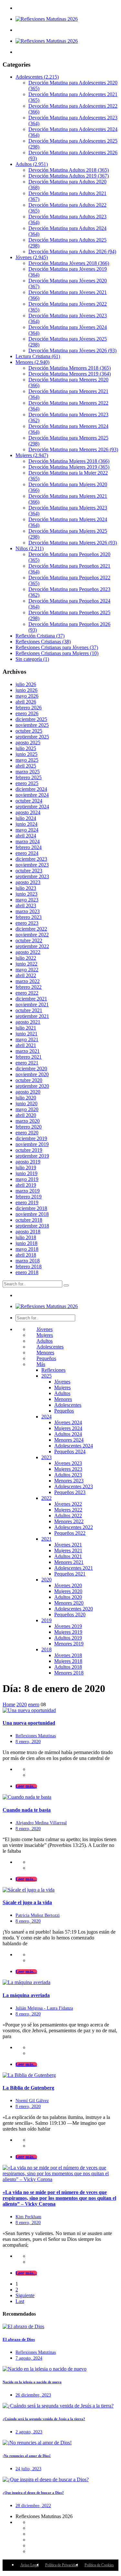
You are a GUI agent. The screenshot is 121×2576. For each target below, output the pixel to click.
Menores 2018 (69, 1673)
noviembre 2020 (32, 1074)
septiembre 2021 (32, 1016)
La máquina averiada (26, 1995)
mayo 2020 (27, 1109)
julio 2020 (26, 1098)
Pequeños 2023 (70, 1492)
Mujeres (32, 455)
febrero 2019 (29, 1197)
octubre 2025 (29, 731)
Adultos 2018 (68, 1667)
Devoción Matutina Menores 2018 (70, 368)
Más (41, 1364)
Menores (32, 362)
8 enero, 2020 (28, 1742)
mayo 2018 (27, 1249)
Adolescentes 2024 (74, 1446)
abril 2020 (26, 1115)
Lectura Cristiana (38, 356)
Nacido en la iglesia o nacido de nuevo (32, 2382)
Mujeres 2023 (68, 1469)
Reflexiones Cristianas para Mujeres (57, 653)
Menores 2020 (69, 1603)
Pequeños (46, 1358)
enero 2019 (27, 1202)
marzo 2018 (28, 1261)
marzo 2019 (28, 1191)
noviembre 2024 (32, 795)
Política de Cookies (99, 2565)
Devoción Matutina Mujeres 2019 (69, 467)
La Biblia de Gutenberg (28, 2088)
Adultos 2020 (68, 1597)
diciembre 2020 (31, 1069)
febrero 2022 (29, 987)
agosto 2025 (28, 742)
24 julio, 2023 (28, 2469)
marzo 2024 (28, 841)
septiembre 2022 (32, 946)
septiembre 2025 (32, 737)
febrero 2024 (29, 847)
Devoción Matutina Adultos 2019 (69, 176)
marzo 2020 (28, 1121)
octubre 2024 (29, 801)
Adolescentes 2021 (74, 1568)
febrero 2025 (29, 777)
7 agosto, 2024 (29, 2358)
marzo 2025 (28, 772)
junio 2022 (26, 964)
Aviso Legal (30, 2565)
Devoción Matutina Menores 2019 (70, 374)
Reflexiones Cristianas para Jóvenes (57, 647)
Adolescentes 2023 (74, 1486)
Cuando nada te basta (27, 1810)
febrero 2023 (29, 917)
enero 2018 (27, 1272)
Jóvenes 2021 (68, 1545)
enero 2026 (27, 713)
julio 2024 (26, 818)
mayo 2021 (27, 1039)
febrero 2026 (29, 708)
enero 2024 (27, 853)
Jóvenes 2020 (68, 1585)
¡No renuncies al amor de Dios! (27, 2456)
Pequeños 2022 (70, 1533)
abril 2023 (26, 906)
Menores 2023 (69, 1481)
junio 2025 (26, 754)
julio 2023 (26, 888)
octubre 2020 (29, 1080)
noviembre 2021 (32, 1004)
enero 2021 (27, 1063)
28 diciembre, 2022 (33, 2506)
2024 (46, 1417)
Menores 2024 (69, 1440)
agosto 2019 (28, 1162)
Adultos (32, 164)
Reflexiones (53, 1370)
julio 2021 (26, 1028)
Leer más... (26, 1786)
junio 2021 (26, 1034)
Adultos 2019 (68, 1638)
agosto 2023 (28, 882)
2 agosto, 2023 (29, 2432)
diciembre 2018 (31, 1208)
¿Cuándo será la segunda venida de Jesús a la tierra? (44, 2419)
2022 (46, 1498)
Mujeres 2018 (68, 1661)
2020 (46, 1580)
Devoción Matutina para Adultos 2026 (72, 251)
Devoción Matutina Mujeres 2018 (69, 461)
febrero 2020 (29, 1127)
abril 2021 (26, 1045)
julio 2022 (26, 958)
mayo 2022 (27, 970)
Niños (30, 548)
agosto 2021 (28, 1022)
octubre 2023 (29, 871)
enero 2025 (27, 783)
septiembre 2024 (32, 807)
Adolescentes (37, 77)
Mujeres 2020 (68, 1591)
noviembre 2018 (32, 1214)
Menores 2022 (69, 1521)
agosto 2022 (28, 952)
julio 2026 (26, 684)
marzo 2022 (28, 981)
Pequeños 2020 (70, 1615)
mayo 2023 (27, 900)
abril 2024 (26, 836)
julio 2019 (26, 1168)
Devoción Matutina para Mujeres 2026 (73, 543)
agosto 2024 (28, 812)
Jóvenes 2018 (68, 1655)
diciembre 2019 (31, 1138)
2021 (46, 1539)
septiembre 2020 (32, 1086)
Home (9, 1704)
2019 (46, 1620)
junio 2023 (26, 894)
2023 (46, 1457)
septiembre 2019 (32, 1156)
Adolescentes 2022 (74, 1527)
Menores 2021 (69, 1562)
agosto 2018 (28, 1232)
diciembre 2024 (31, 789)
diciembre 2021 (31, 999)
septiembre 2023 (32, 876)
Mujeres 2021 (68, 1550)
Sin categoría (32, 659)
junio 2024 (26, 824)
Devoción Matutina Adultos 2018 (69, 170)
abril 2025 (26, 766)
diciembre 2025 (31, 719)
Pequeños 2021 (70, 1574)
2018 (46, 1649)
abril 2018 (26, 1255)
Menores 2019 (69, 1644)
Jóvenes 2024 (68, 1422)
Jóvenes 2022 (68, 1504)
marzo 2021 (28, 1051)
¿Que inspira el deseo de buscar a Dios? (33, 2493)
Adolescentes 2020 (74, 1609)
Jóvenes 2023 (68, 1463)
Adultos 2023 (68, 1475)
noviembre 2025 (32, 725)
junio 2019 (26, 1173)
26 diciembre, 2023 (33, 2395)
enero (34, 1704)
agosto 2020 (28, 1092)
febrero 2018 (29, 1266)
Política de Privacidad (62, 2565)
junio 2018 (26, 1243)
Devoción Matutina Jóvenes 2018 (69, 263)
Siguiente (25, 2295)
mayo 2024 (27, 830)
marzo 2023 (28, 911)
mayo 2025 (27, 760)
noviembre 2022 (32, 935)
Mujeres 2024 (68, 1428)
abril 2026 (26, 702)
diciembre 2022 (31, 929)
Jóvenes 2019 (68, 1626)
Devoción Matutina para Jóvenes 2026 (72, 350)
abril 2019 (26, 1185)
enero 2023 (27, 923)
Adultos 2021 (68, 1556)
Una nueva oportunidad (29, 1723)
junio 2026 (26, 690)
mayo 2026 (27, 696)
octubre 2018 (29, 1220)
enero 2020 (27, 1133)
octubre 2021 (29, 1010)
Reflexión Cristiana (40, 636)
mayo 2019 (27, 1179)
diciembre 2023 (31, 859)
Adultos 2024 (68, 1434)
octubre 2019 (29, 1150)
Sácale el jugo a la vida (27, 1902)
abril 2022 (26, 975)
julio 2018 (26, 1237)
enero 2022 (27, 993)
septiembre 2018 (32, 1226)
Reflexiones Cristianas (43, 642)
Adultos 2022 (68, 1516)
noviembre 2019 (32, 1144)
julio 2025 (26, 748)
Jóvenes (32, 257)
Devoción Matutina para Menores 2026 (73, 449)
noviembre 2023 (32, 865)
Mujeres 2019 (68, 1632)
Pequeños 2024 (70, 1452)
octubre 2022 (29, 940)
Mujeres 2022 (68, 1510)
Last (20, 2301)
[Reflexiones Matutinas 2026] (47, 19)
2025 (46, 1376)
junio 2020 (26, 1103)
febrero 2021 (29, 1057)
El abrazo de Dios (19, 2339)
